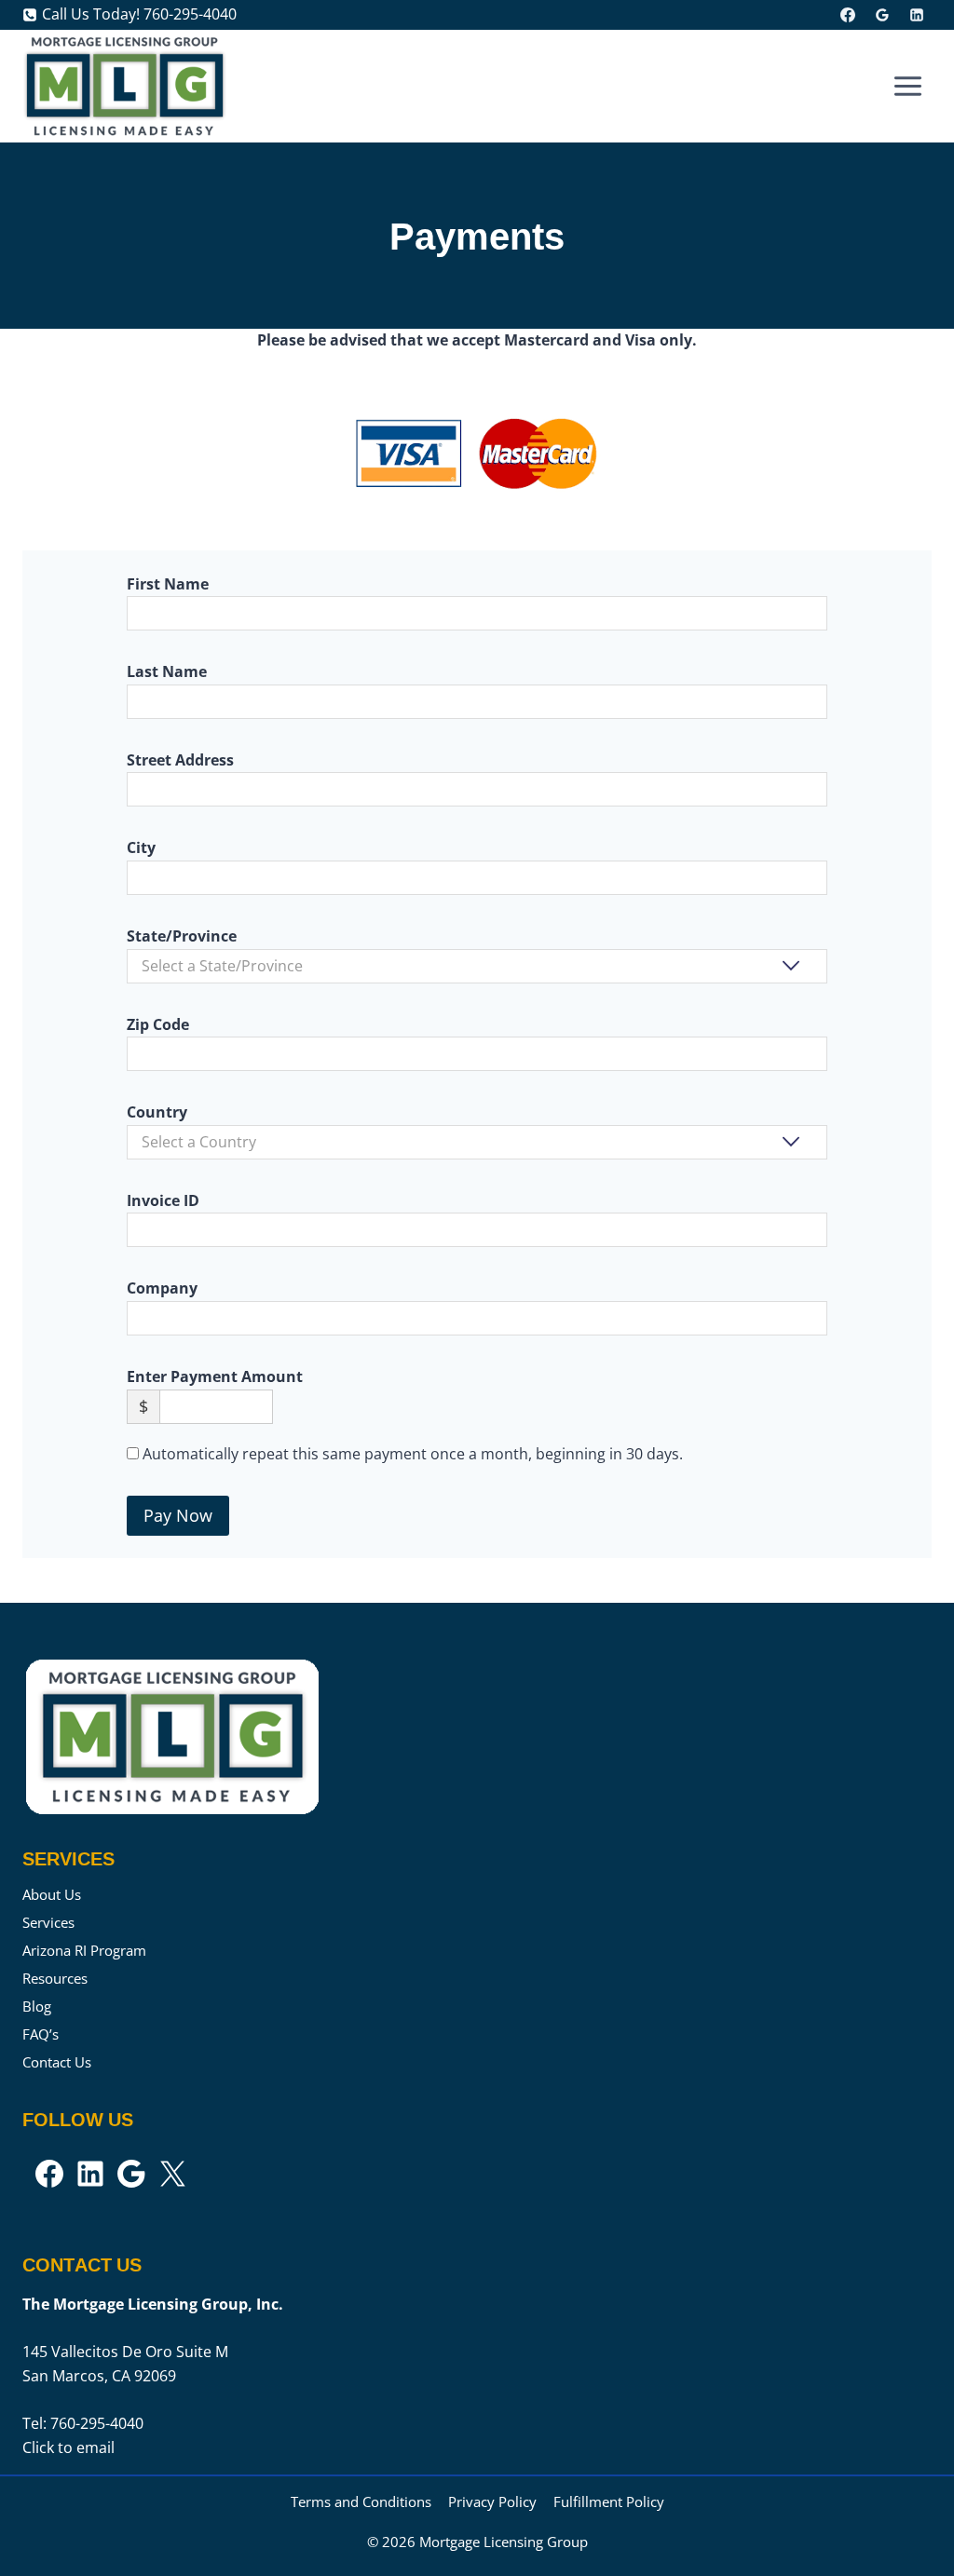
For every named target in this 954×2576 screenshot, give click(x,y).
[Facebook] (848, 15)
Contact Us (57, 2062)
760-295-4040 (97, 2423)
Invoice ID (163, 1200)
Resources (55, 1978)
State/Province (182, 936)
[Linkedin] (917, 15)
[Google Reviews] (882, 15)
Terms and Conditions (361, 2501)
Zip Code (158, 1024)
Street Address (180, 760)
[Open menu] (907, 86)
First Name (168, 584)
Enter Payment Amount (215, 1376)
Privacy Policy (492, 2501)
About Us (52, 1894)
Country (157, 1112)
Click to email (68, 2447)
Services (48, 1922)
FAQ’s (41, 2034)
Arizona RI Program (84, 1950)
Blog (37, 2006)
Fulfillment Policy (609, 2501)
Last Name (167, 671)
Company (162, 1288)
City (141, 847)
